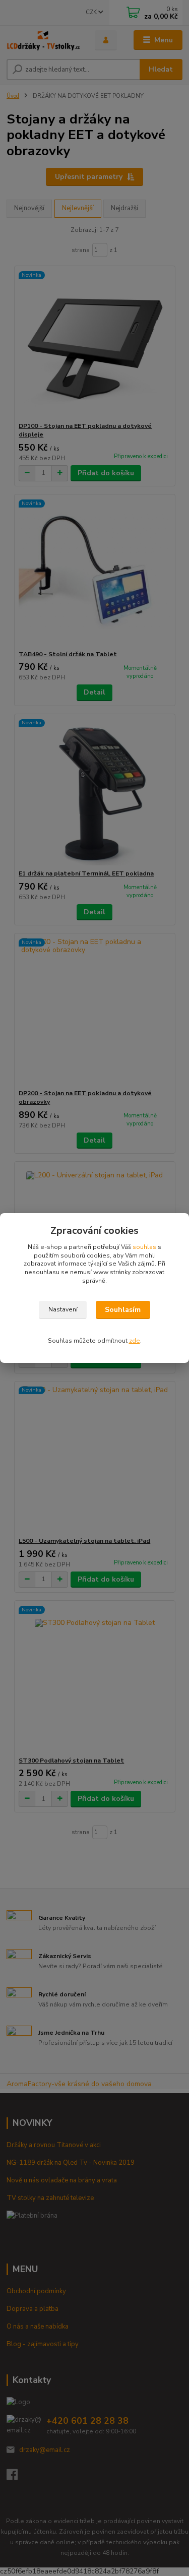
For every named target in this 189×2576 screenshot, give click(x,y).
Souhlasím (123, 1310)
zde (135, 1341)
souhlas (144, 1247)
